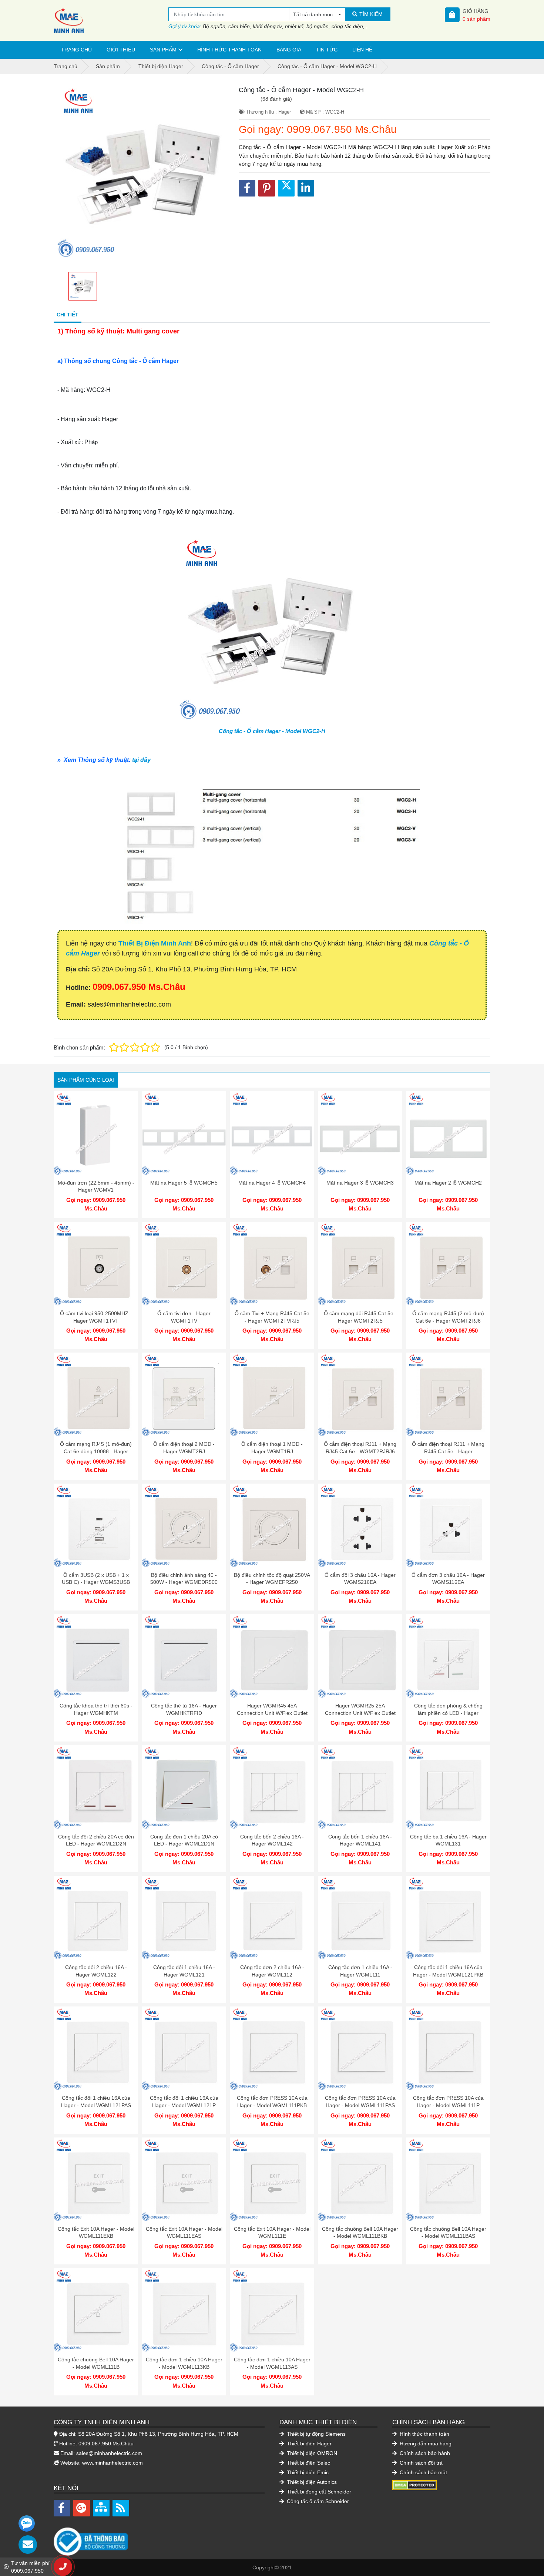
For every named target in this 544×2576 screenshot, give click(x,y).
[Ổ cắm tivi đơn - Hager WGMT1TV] (184, 1264)
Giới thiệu (121, 50)
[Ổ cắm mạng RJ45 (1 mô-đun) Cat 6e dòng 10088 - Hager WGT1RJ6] (96, 1395)
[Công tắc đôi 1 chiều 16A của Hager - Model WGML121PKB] (448, 1918)
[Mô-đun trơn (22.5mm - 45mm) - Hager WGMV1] (96, 1133)
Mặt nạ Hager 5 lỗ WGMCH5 (184, 1183)
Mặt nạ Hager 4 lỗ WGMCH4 (272, 1183)
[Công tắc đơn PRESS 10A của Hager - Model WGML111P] (448, 2049)
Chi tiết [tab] (68, 315)
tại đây (141, 760)
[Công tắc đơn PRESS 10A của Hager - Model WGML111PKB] (272, 2049)
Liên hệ (362, 50)
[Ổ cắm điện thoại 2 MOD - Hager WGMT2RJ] (184, 1395)
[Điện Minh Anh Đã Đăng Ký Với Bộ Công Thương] (159, 2538)
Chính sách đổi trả (420, 2463)
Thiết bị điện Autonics (311, 2482)
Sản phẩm (163, 50)
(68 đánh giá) (276, 99)
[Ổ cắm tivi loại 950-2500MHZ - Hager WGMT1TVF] (96, 1264)
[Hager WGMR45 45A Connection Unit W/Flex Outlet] (272, 1656)
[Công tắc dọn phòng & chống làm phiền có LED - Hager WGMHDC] (448, 1656)
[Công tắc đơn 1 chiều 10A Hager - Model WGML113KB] (184, 2310)
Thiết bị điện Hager (308, 2444)
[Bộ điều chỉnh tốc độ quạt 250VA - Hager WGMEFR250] (272, 1526)
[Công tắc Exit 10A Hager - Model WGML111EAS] (184, 2180)
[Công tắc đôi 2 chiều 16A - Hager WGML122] (96, 1918)
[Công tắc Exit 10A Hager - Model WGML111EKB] (96, 2180)
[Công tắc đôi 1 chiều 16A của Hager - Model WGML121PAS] (96, 2049)
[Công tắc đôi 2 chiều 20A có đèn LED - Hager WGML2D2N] (96, 1787)
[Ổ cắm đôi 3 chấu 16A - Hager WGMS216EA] (360, 1526)
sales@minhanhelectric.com (109, 2453)
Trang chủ (76, 50)
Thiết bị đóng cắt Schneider (318, 2492)
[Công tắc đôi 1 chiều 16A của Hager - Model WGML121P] (184, 2049)
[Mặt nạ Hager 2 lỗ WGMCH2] (448, 1133)
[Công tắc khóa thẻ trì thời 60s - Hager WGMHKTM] (96, 1656)
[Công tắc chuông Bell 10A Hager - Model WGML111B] (96, 2310)
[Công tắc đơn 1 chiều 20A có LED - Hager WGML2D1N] (184, 1787)
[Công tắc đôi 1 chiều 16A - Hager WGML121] (184, 1918)
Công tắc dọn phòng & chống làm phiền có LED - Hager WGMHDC (448, 1713)
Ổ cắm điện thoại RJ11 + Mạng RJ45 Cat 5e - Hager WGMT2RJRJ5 (448, 1451)
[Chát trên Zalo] (27, 2523)
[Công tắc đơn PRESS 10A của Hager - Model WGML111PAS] (360, 2049)
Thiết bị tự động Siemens (315, 2434)
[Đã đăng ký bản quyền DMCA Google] (414, 2485)
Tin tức (327, 50)
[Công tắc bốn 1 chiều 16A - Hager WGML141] (360, 1787)
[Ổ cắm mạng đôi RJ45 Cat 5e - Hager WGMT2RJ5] (360, 1264)
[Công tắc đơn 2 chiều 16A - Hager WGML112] (272, 1918)
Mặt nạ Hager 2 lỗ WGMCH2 (448, 1183)
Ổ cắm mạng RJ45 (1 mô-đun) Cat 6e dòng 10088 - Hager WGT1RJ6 (96, 1451)
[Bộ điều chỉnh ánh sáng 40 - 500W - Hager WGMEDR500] (184, 1526)
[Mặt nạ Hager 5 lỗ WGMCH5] (184, 1133)
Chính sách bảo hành (424, 2453)
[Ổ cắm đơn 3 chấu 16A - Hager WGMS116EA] (448, 1526)
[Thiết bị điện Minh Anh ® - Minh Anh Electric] (111, 20)
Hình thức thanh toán (229, 50)
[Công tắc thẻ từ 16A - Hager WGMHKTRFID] (184, 1656)
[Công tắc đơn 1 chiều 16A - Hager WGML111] (360, 1918)
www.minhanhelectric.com (113, 2463)
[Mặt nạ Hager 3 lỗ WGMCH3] (360, 1133)
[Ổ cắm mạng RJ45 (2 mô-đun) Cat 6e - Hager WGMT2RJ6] (448, 1264)
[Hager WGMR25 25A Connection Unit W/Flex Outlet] (360, 1656)
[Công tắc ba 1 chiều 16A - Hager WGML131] (448, 1787)
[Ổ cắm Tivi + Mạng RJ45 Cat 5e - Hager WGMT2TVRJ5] (272, 1264)
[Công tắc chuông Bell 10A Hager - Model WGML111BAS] (448, 2180)
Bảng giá (289, 50)
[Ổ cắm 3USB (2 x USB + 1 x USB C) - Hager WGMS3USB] (96, 1526)
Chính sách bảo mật (423, 2472)
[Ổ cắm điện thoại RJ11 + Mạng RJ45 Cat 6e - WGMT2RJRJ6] (360, 1395)
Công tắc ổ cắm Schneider (317, 2501)
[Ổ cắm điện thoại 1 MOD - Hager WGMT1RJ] (272, 1395)
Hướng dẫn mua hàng (425, 2444)
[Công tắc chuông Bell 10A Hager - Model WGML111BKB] (360, 2180)
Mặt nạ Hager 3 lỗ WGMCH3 (360, 1183)
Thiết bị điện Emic (307, 2472)
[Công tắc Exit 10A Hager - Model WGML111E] (272, 2180)
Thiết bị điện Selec (308, 2463)
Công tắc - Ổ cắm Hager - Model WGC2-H (272, 731)
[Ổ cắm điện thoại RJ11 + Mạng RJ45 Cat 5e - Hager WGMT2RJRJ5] (448, 1395)
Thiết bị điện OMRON (311, 2453)
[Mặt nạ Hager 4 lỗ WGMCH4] (272, 1133)
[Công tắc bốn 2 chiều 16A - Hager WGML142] (272, 1787)
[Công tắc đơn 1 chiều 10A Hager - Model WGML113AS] (272, 2310)
